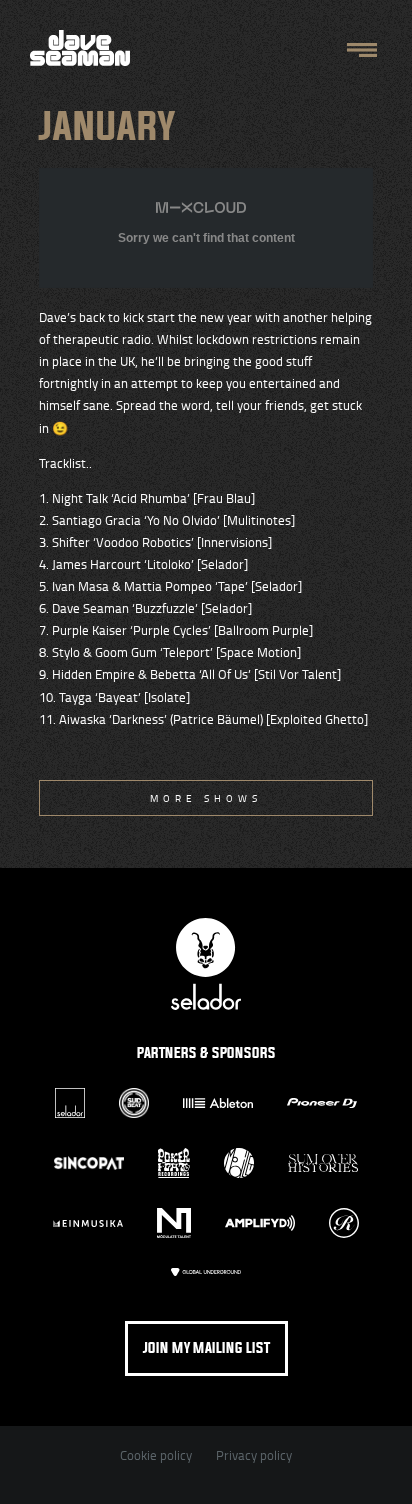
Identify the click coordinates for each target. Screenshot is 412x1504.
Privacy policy (254, 1455)
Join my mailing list (206, 1348)
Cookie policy (156, 1455)
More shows (206, 798)
